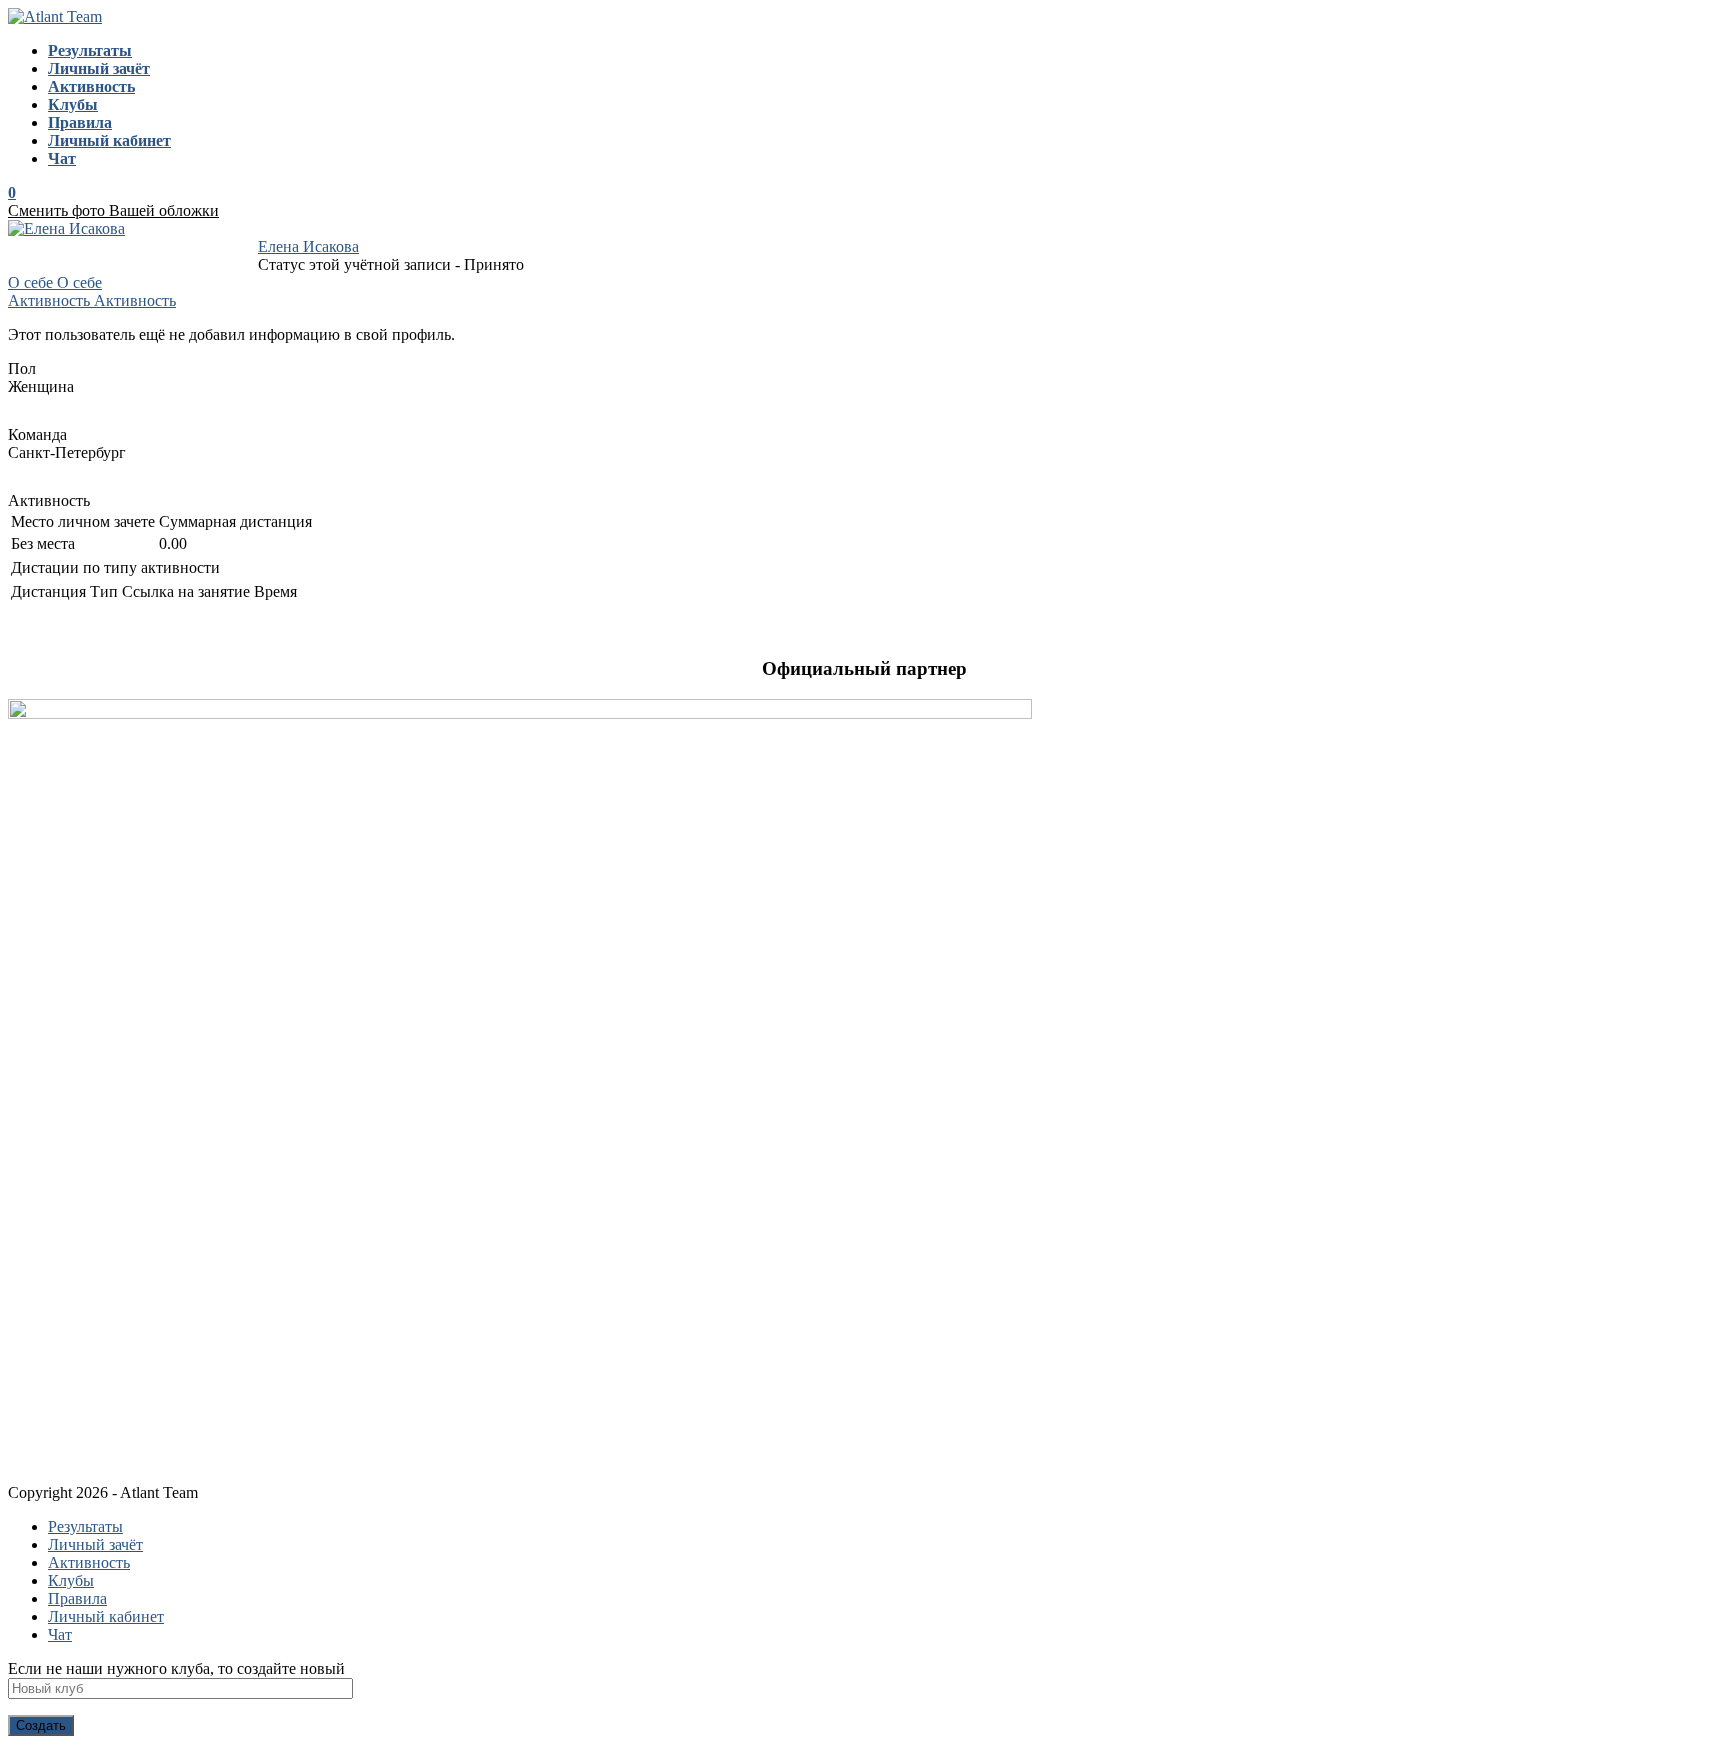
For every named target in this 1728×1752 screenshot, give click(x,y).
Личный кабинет (106, 1616)
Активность (49, 500)
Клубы (71, 1580)
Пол (22, 368)
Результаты (85, 1526)
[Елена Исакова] (66, 228)
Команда (37, 434)
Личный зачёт (95, 1544)
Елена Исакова (308, 246)
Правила (77, 1598)
